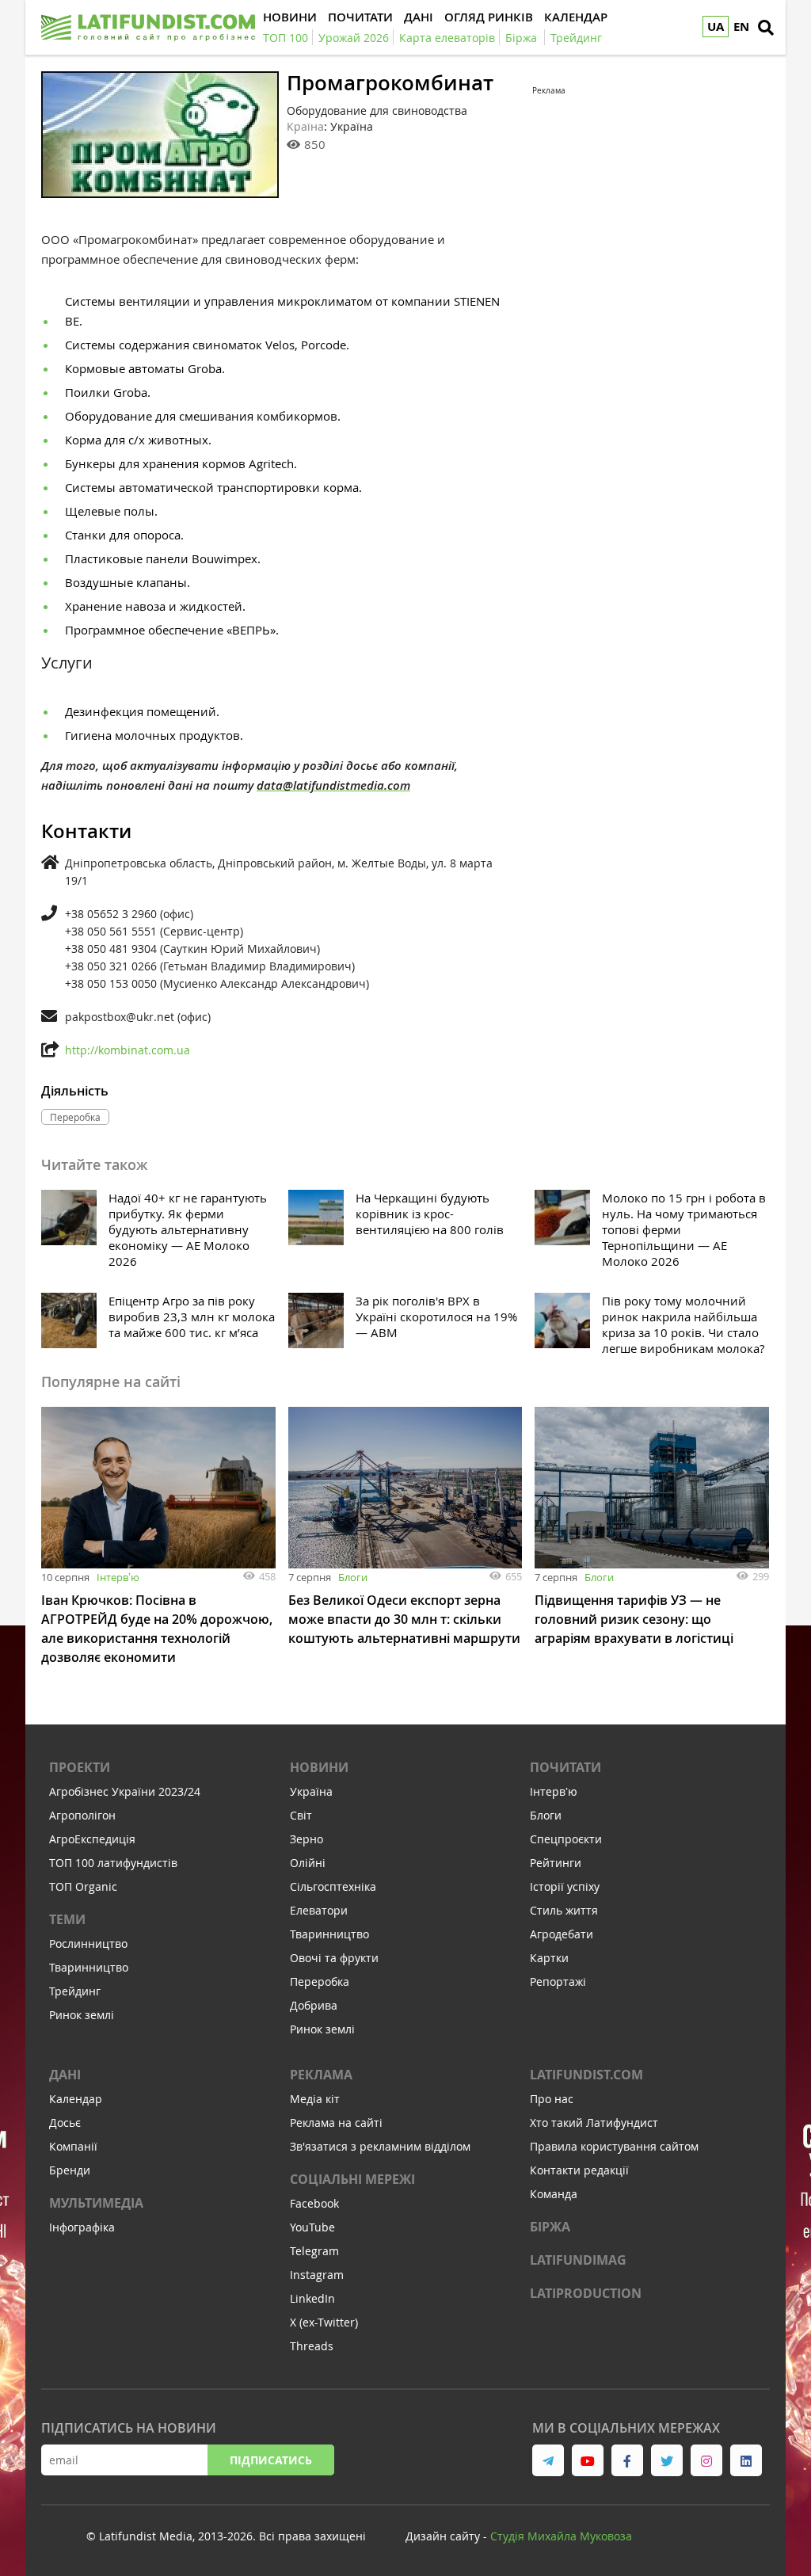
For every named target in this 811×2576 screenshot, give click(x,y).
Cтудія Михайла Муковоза (561, 2536)
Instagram (317, 2275)
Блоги (353, 1577)
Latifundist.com (586, 2075)
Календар (76, 2099)
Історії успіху (565, 1886)
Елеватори (319, 1910)
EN (741, 27)
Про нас (552, 2099)
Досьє (65, 2123)
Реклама (321, 2075)
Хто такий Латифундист (594, 2123)
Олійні (308, 1863)
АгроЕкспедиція (92, 1839)
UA (716, 27)
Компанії (73, 2146)
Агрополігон (82, 1815)
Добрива (314, 2005)
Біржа (550, 2227)
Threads (312, 2346)
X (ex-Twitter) (324, 2322)
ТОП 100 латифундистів (113, 1863)
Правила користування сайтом (614, 2146)
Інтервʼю (118, 1577)
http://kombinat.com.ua (128, 1050)
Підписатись (271, 2460)
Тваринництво (89, 1967)
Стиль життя (564, 1910)
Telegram (314, 2251)
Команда (554, 2194)
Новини (319, 1767)
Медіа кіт (315, 2099)
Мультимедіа (96, 2203)
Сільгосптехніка (333, 1886)
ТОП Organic (83, 1886)
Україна (311, 1791)
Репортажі (558, 1982)
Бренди (70, 2170)
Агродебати (562, 1934)
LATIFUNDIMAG (578, 2260)
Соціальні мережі (352, 2179)
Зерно (307, 1839)
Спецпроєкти (566, 1839)
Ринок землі (82, 2015)
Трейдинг (75, 1991)
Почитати (565, 1767)
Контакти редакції (579, 2170)
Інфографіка (82, 2227)
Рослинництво (88, 1943)
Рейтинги (556, 1863)
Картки (549, 1958)
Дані (65, 2075)
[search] (766, 28)
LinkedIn (312, 2298)
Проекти (80, 1767)
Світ (301, 1815)
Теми (67, 1919)
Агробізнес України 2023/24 (125, 1791)
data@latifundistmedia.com (333, 785)
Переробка (320, 1982)
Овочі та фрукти (334, 1958)
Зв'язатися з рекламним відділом (380, 2146)
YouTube (312, 2227)
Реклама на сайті (336, 2123)
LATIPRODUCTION (586, 2293)
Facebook (314, 2203)
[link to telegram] (548, 2460)
